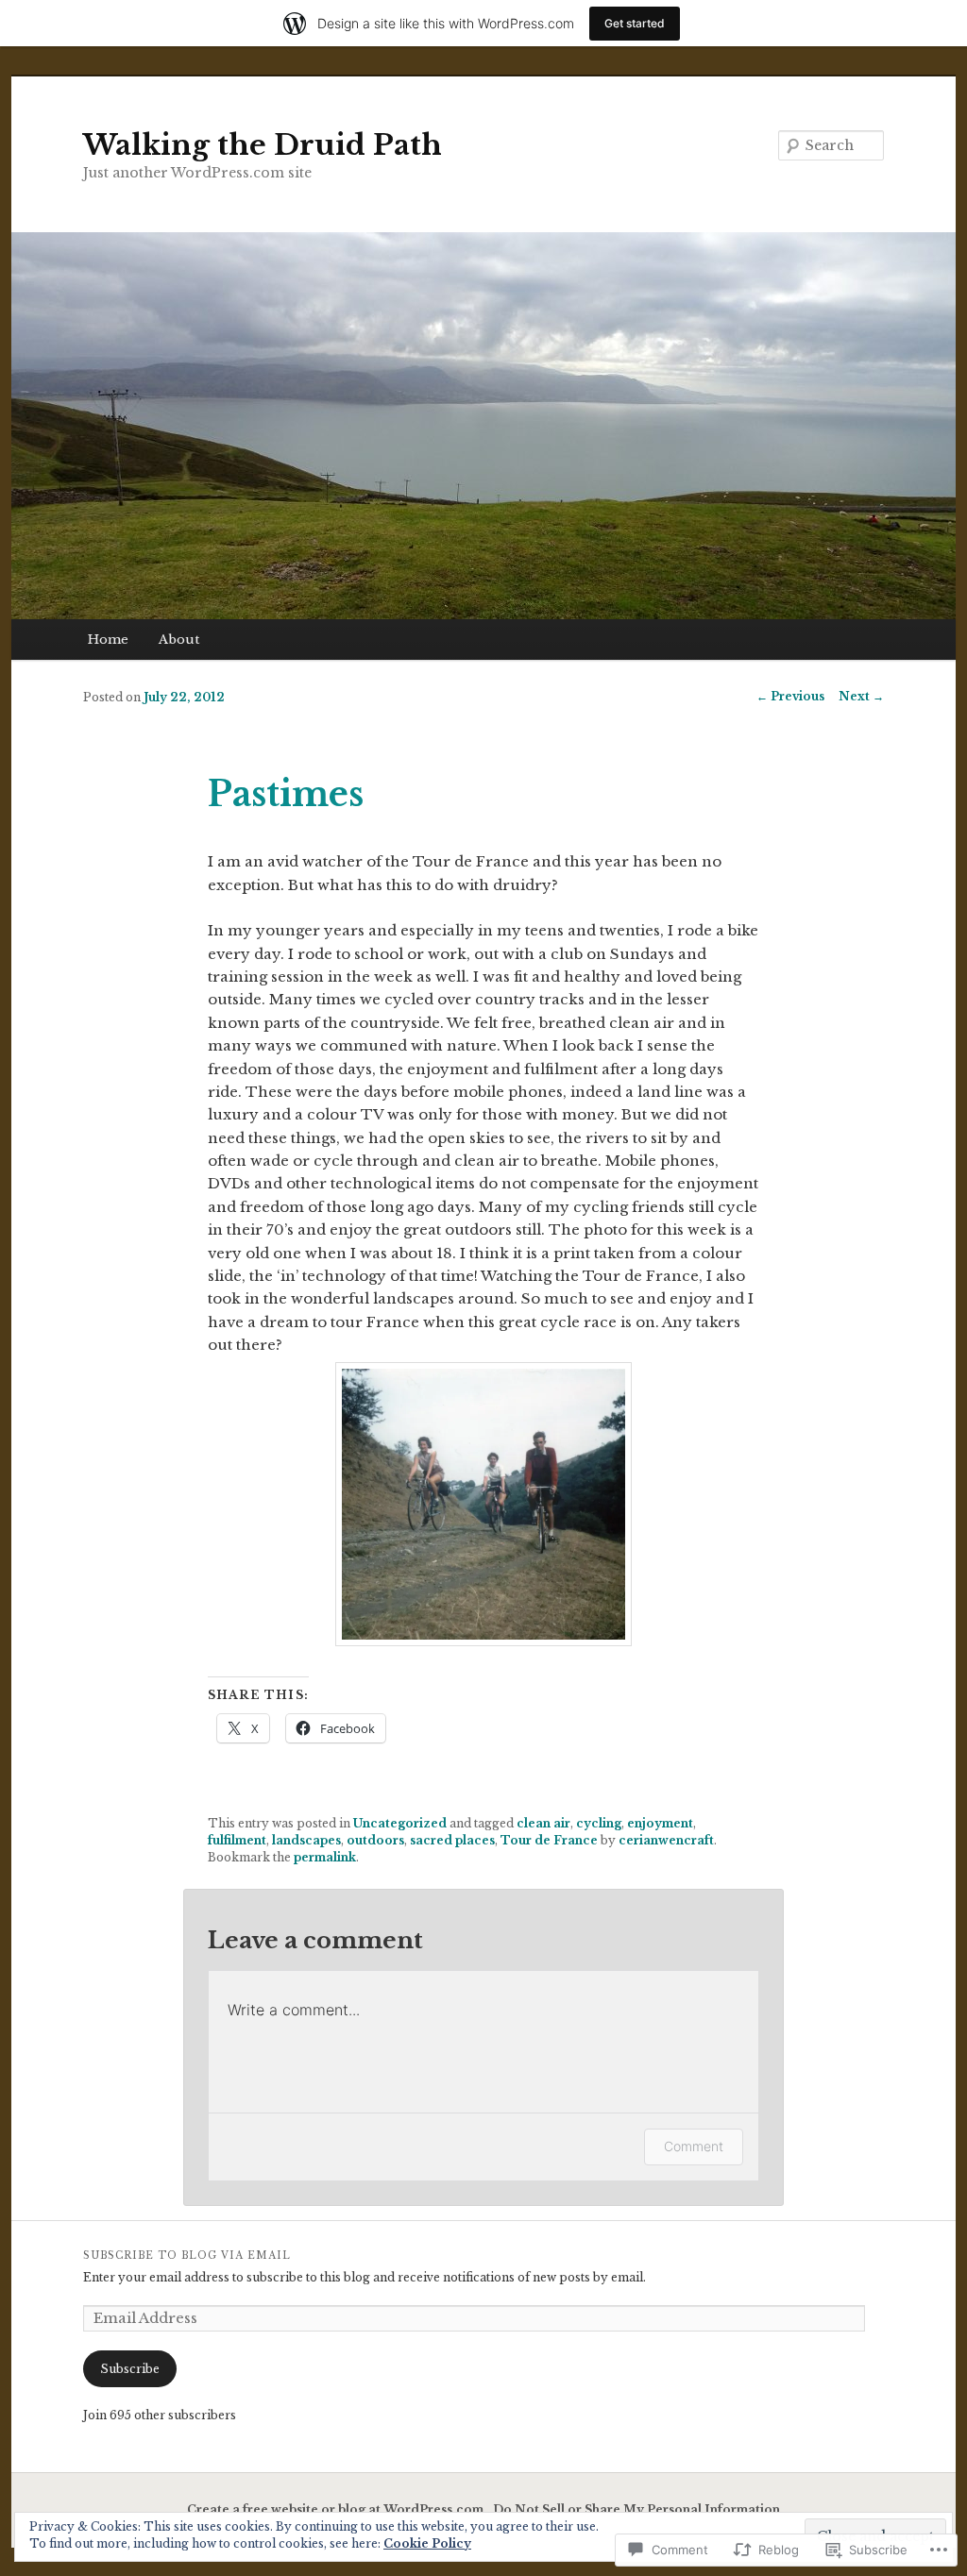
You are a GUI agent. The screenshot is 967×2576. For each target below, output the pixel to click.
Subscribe (130, 2369)
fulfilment (237, 1840)
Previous (790, 696)
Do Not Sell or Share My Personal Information (636, 2509)
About (179, 640)
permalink (325, 1857)
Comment (694, 2146)
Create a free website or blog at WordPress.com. (337, 2509)
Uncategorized (400, 1823)
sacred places (452, 1840)
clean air (543, 1823)
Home (108, 640)
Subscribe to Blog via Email (187, 2256)
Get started (635, 23)
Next (861, 696)
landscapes (306, 1840)
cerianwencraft (666, 1840)
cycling (599, 1823)
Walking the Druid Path (263, 145)
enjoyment (660, 1823)
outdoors (375, 1840)
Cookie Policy (427, 2543)
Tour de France (549, 1840)
